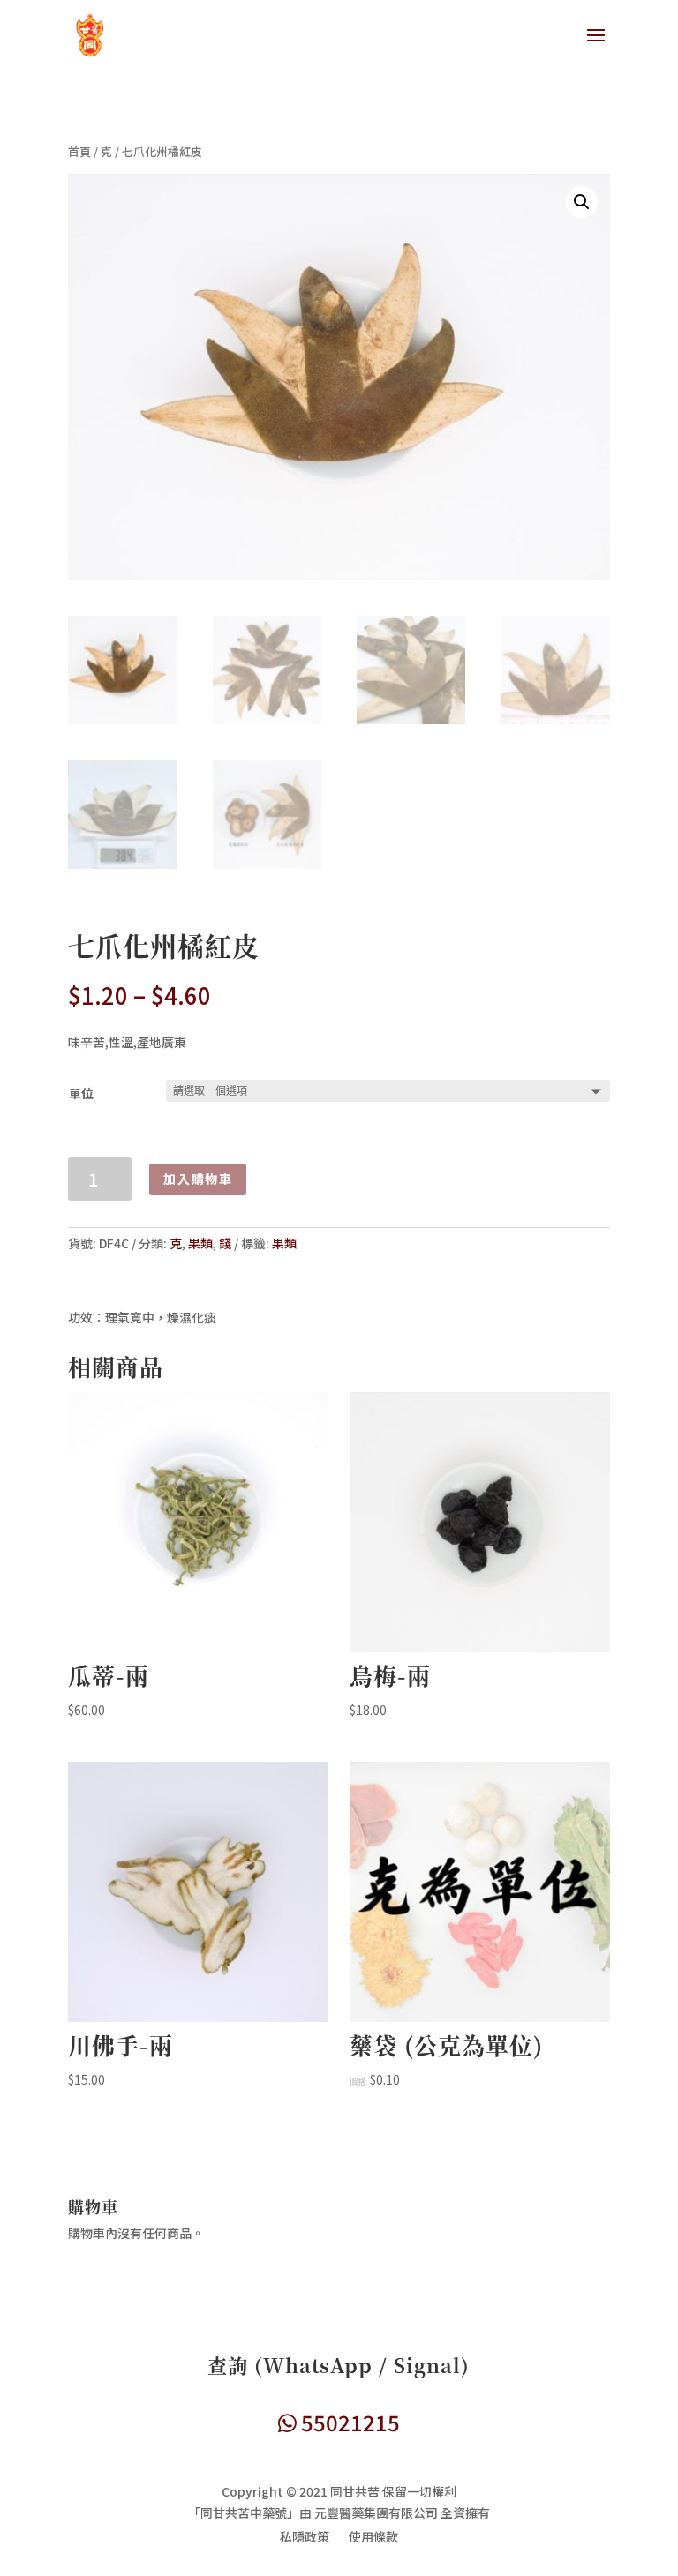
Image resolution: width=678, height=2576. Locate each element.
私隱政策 (305, 2538)
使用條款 (373, 2538)
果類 (200, 1243)
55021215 (348, 2422)
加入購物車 (198, 1179)
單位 (81, 1093)
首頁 (79, 151)
